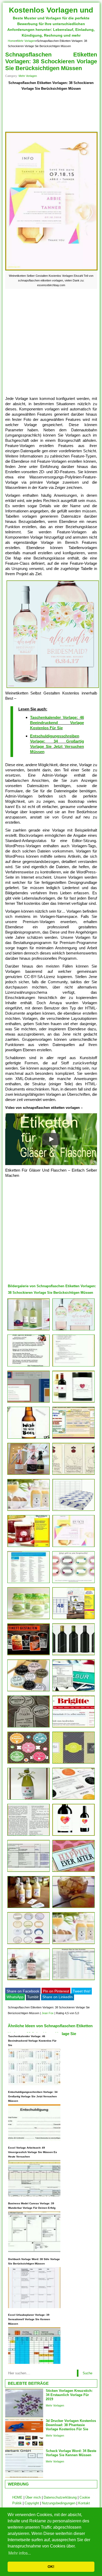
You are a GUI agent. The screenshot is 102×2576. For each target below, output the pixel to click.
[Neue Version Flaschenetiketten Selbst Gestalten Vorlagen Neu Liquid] (73, 1836)
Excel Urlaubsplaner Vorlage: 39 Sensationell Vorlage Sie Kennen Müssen (29, 2319)
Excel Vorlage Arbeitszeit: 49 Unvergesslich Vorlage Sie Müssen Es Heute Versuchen (33, 2152)
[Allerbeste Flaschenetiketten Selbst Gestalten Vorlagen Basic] (29, 1691)
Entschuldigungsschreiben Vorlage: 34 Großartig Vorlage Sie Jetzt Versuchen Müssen (33, 2096)
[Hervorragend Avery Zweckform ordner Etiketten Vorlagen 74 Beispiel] (29, 1583)
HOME (17, 2497)
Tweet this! (82, 1991)
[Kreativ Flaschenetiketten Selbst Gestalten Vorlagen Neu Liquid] (29, 1402)
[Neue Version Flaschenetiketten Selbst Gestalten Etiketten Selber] (73, 1872)
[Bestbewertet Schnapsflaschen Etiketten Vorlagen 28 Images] (29, 1330)
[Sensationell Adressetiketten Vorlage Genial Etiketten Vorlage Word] (29, 1872)
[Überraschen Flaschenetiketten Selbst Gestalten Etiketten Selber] (73, 1402)
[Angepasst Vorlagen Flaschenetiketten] (29, 1980)
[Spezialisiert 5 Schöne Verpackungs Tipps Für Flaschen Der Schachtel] (29, 1800)
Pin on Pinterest (56, 1991)
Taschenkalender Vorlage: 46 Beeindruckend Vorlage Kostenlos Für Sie (57, 723)
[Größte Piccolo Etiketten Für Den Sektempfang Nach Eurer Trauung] (29, 1475)
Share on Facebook (23, 1991)
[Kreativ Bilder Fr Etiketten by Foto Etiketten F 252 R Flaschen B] (73, 1475)
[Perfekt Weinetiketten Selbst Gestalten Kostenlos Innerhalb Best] (73, 1330)
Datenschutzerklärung (60, 2497)
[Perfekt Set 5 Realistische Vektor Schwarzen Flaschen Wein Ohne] (73, 1655)
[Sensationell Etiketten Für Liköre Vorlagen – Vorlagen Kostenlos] (73, 1583)
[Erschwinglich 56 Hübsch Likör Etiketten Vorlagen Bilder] (29, 1727)
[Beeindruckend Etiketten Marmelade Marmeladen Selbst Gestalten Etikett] (29, 1547)
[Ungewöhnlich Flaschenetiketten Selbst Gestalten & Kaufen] (29, 1511)
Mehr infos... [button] (20, 2553)
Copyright (32, 2503)
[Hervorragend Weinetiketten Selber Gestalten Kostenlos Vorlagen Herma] (73, 1619)
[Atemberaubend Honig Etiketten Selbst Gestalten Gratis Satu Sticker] (29, 1836)
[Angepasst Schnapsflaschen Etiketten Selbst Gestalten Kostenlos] (73, 1439)
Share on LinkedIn (58, 1997)
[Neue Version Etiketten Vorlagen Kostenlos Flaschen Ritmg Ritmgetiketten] (29, 1944)
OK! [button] (51, 2567)
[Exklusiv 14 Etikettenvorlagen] (73, 1980)
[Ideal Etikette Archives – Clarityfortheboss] (73, 1800)
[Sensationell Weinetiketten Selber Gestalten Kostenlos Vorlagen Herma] (29, 1439)
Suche (87, 2373)
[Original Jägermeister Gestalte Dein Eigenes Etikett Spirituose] (29, 1655)
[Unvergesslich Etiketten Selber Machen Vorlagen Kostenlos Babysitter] (73, 1366)
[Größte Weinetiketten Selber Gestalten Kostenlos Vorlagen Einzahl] (73, 1547)
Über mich (33, 2497)
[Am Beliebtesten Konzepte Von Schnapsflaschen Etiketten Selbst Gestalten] (29, 1619)
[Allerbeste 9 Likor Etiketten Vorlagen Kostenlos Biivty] (29, 1908)
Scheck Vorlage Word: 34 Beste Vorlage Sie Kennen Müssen (71, 2453)
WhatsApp (15, 1997)
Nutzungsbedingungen (59, 2503)
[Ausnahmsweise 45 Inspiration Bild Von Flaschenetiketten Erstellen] (73, 1763)
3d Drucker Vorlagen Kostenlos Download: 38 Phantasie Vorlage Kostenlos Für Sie (71, 2425)
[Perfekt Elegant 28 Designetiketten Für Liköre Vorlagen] (73, 1908)
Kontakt (84, 2503)
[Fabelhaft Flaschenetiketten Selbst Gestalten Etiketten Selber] (73, 1691)
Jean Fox (48, 2013)
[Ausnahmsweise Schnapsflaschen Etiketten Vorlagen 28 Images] (73, 1944)
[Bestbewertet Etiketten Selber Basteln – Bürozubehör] (73, 1727)
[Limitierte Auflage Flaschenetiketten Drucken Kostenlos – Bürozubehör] (29, 1763)
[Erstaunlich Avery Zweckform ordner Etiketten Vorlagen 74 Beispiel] (73, 1511)
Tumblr (33, 1997)
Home (12, 41)
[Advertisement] (51, 112)
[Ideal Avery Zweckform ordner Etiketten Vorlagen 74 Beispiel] (29, 1366)
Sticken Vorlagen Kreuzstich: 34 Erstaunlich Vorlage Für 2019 (69, 2395)
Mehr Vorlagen (26, 41)
